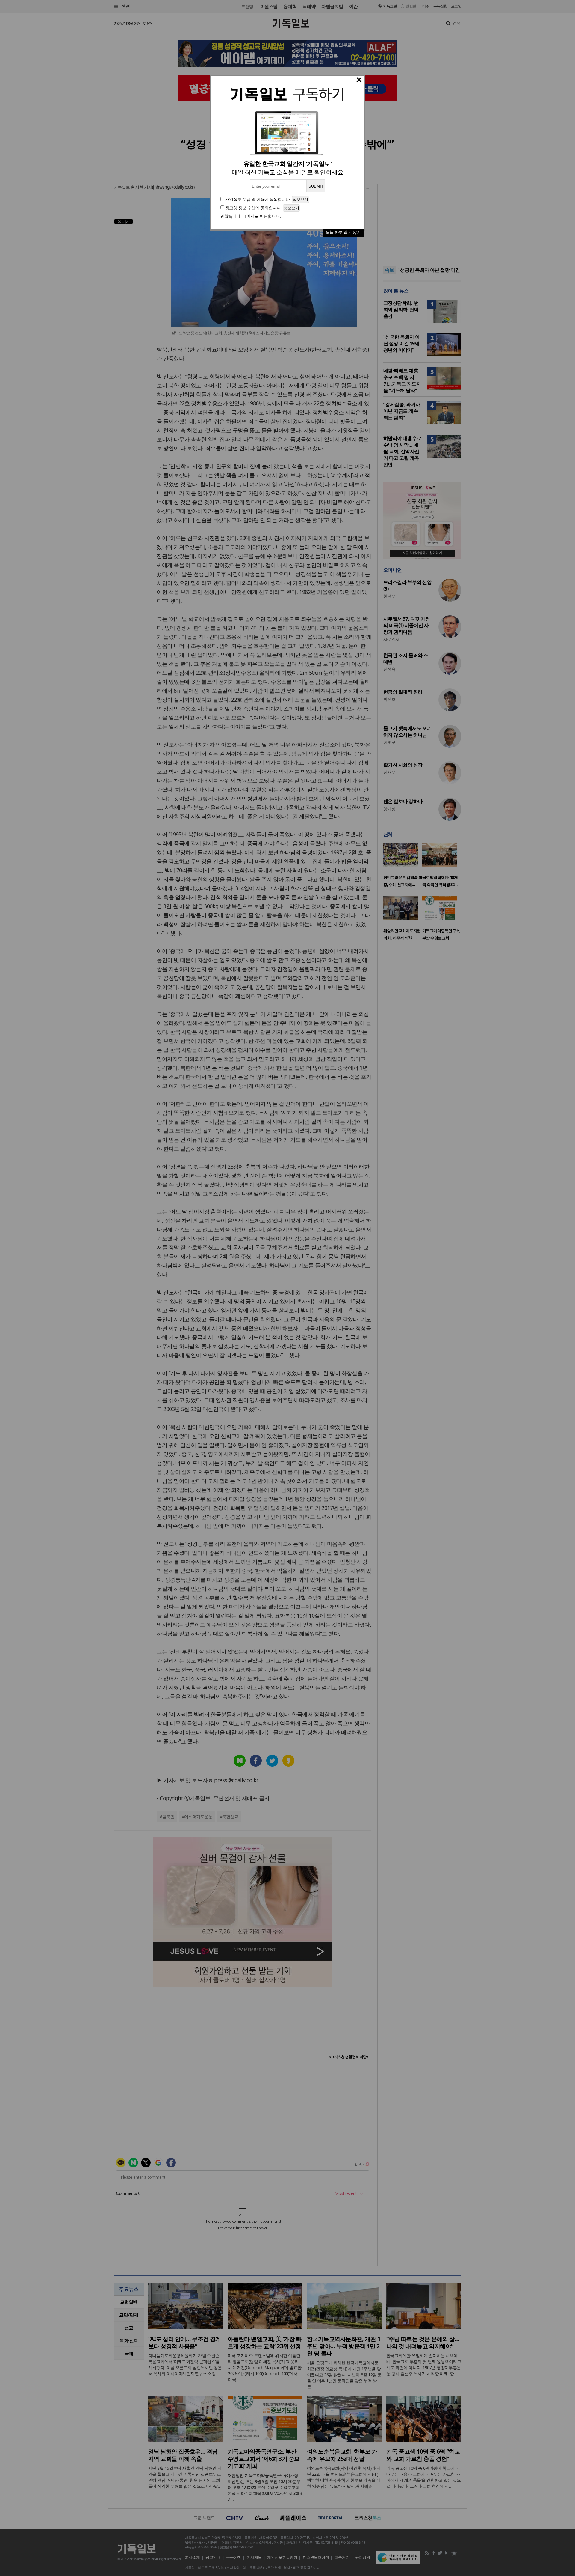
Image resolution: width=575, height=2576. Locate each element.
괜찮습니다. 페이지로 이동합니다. (251, 216)
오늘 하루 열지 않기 (343, 232)
